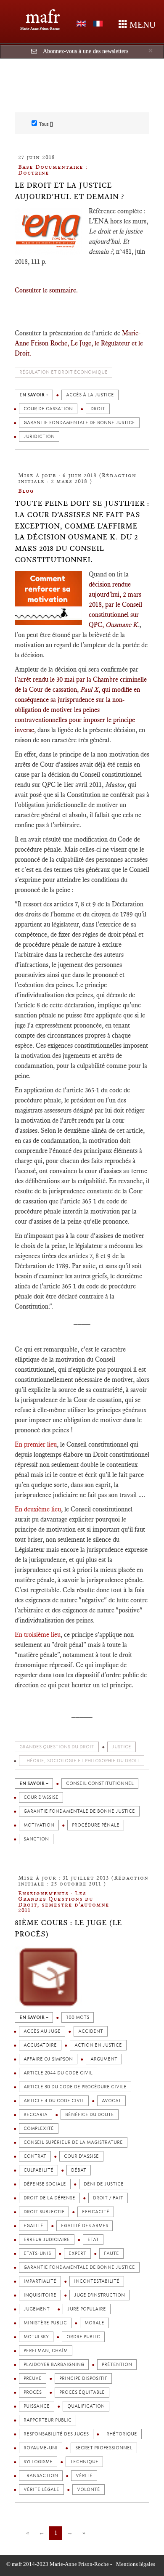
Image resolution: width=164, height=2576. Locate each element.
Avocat (111, 2101)
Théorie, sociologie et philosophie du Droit (82, 1761)
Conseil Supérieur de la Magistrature (73, 2142)
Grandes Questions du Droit (57, 1747)
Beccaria (36, 2115)
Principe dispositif (83, 2378)
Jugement (37, 2309)
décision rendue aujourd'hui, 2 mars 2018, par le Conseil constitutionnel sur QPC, (115, 604)
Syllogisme (38, 2462)
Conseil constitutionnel (100, 1783)
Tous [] (46, 124)
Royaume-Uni (41, 2448)
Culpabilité (38, 2170)
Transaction (41, 2476)
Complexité (39, 2129)
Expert (77, 2253)
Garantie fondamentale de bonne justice (79, 423)
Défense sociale (45, 2184)
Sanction (36, 1839)
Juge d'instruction (99, 2295)
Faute (111, 2253)
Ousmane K (122, 625)
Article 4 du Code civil (54, 2101)
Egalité (33, 2226)
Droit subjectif (44, 2212)
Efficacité (96, 2212)
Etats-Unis (37, 2253)
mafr (43, 17)
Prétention (117, 2365)
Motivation (39, 1825)
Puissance (37, 2406)
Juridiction (39, 437)
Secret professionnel (104, 2448)
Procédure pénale (96, 1825)
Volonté (89, 2490)
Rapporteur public (48, 2420)
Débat (79, 2170)
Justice (122, 1747)
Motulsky (36, 2337)
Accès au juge (42, 2031)
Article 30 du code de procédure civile (75, 2087)
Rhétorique (122, 2434)
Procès (33, 2392)
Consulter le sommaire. (46, 290)
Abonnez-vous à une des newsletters (86, 51)
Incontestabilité (97, 2281)
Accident (91, 2031)
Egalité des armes (85, 2226)
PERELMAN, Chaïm (46, 2351)
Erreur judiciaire (47, 2240)
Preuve (33, 2378)
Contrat (35, 2156)
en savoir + (34, 395)
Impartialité (40, 2281)
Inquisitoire (40, 2295)
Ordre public (83, 2337)
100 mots (78, 2017)
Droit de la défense (49, 2198)
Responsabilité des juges (56, 2434)
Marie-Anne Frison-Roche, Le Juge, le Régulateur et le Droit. (79, 343)
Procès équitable (82, 2392)
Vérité (84, 2476)
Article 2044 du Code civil (58, 2073)
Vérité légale (41, 2490)
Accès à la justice (90, 395)
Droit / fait (108, 2198)
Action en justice (98, 2045)
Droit (98, 409)
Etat (93, 2240)
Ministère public (45, 2323)
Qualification (86, 2406)
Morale (94, 2323)
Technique (84, 2462)
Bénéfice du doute (90, 2115)
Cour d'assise (41, 1797)
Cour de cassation (48, 409)
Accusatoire (40, 2045)
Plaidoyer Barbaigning (54, 2365)
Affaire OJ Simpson (48, 2059)
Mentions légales (136, 2564)
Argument (104, 2059)
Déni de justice (104, 2184)
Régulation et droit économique (63, 372)
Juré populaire (87, 2309)
